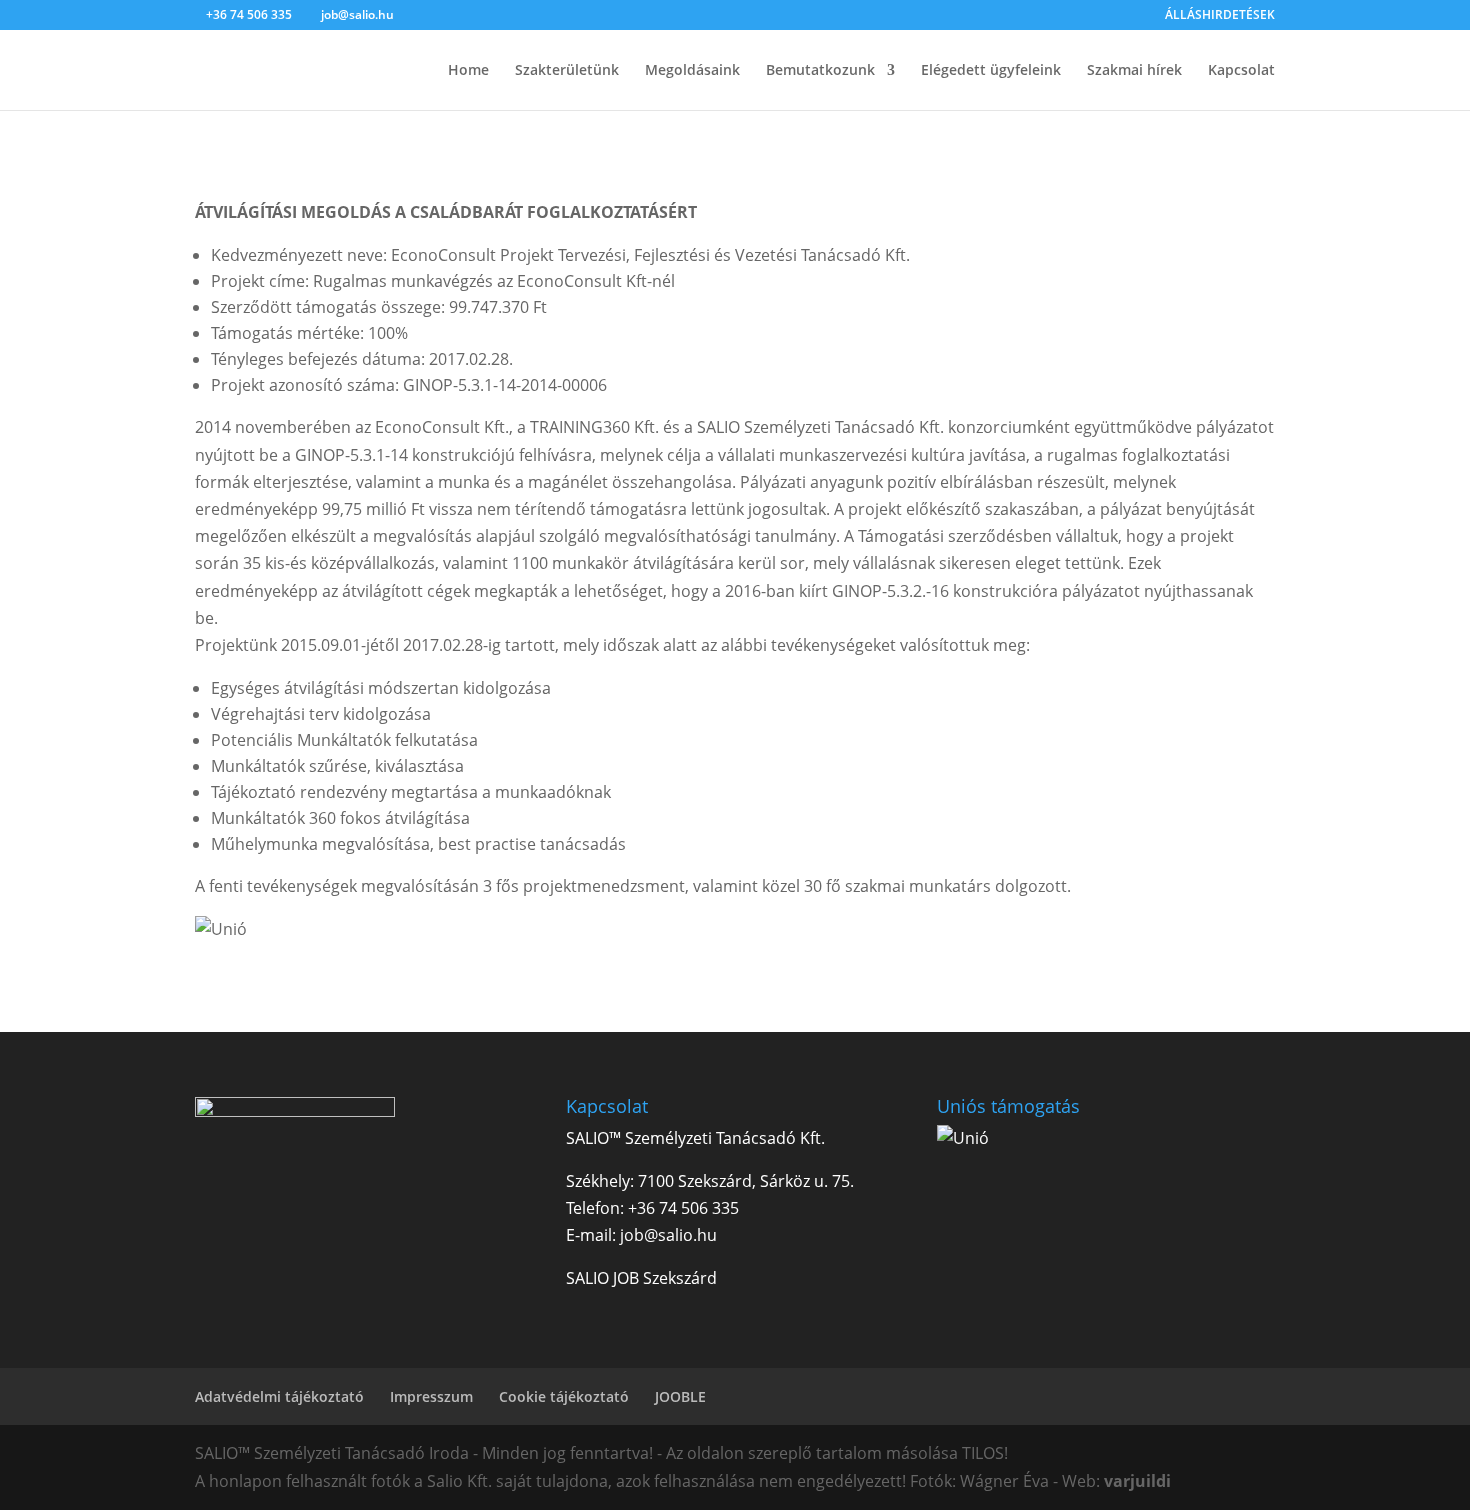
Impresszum (431, 1396)
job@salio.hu (668, 1235)
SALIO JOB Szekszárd (641, 1278)
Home (468, 71)
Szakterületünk (567, 71)
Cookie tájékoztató (564, 1396)
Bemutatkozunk (820, 71)
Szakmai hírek (1134, 71)
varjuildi (1137, 1481)
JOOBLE (680, 1396)
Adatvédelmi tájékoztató (279, 1396)
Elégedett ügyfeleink (991, 71)
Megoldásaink (692, 71)
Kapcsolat (1241, 71)
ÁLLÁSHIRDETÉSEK (1220, 16)
